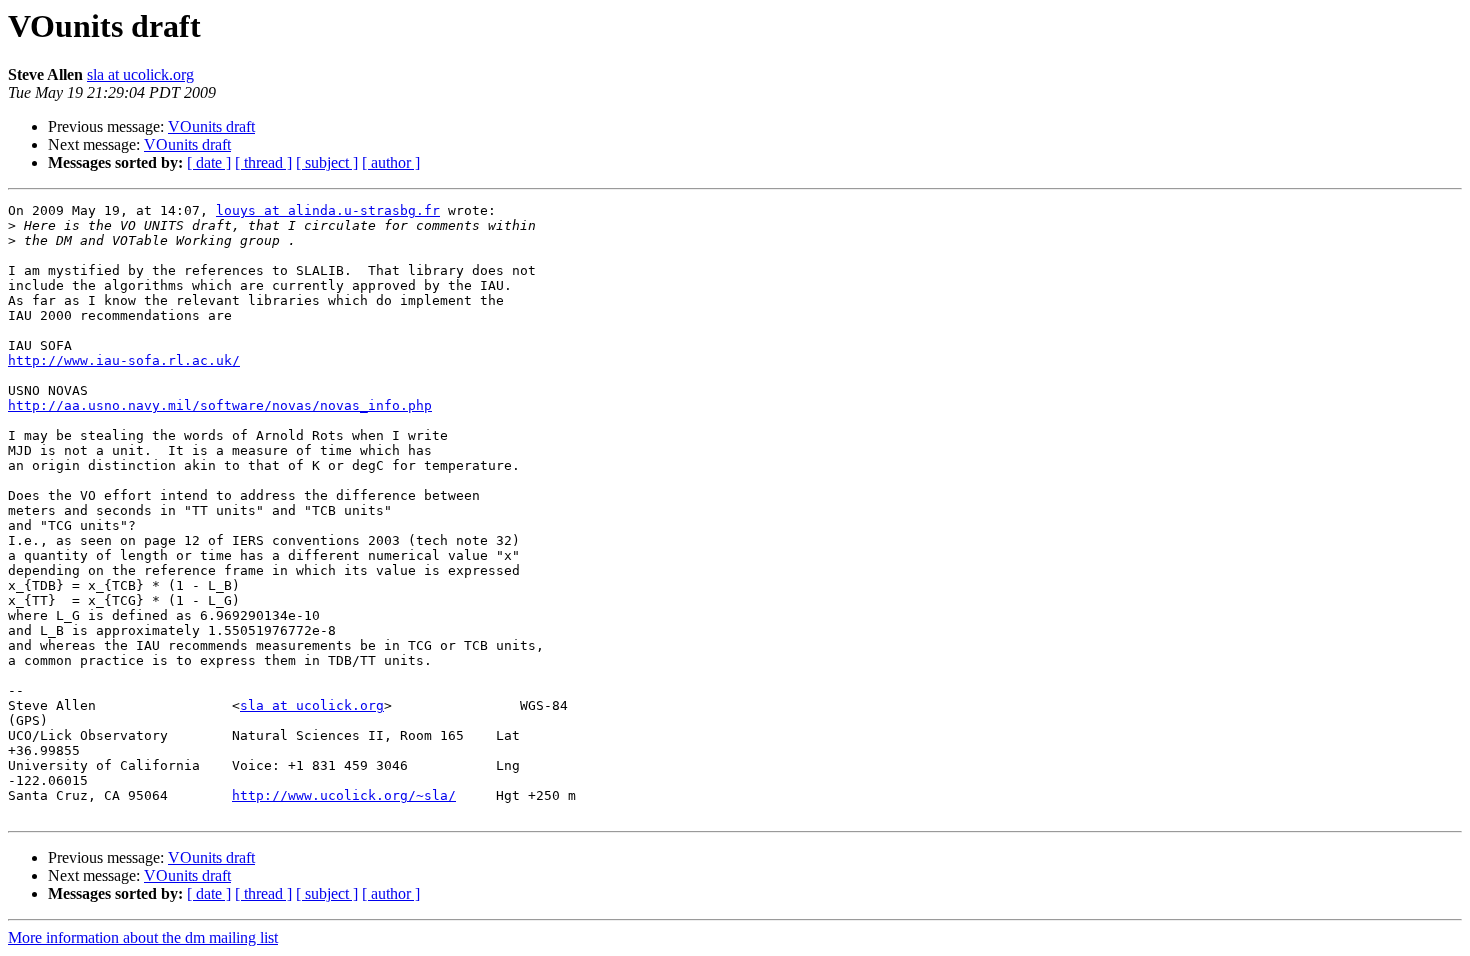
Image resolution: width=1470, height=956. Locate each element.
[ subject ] (327, 162)
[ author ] (391, 162)
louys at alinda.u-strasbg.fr (328, 210)
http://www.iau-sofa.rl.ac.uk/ (124, 360)
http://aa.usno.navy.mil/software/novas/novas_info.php (220, 405)
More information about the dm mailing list (143, 937)
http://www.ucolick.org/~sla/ (344, 795)
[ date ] (209, 162)
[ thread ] (263, 162)
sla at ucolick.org (140, 74)
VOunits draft (211, 126)
